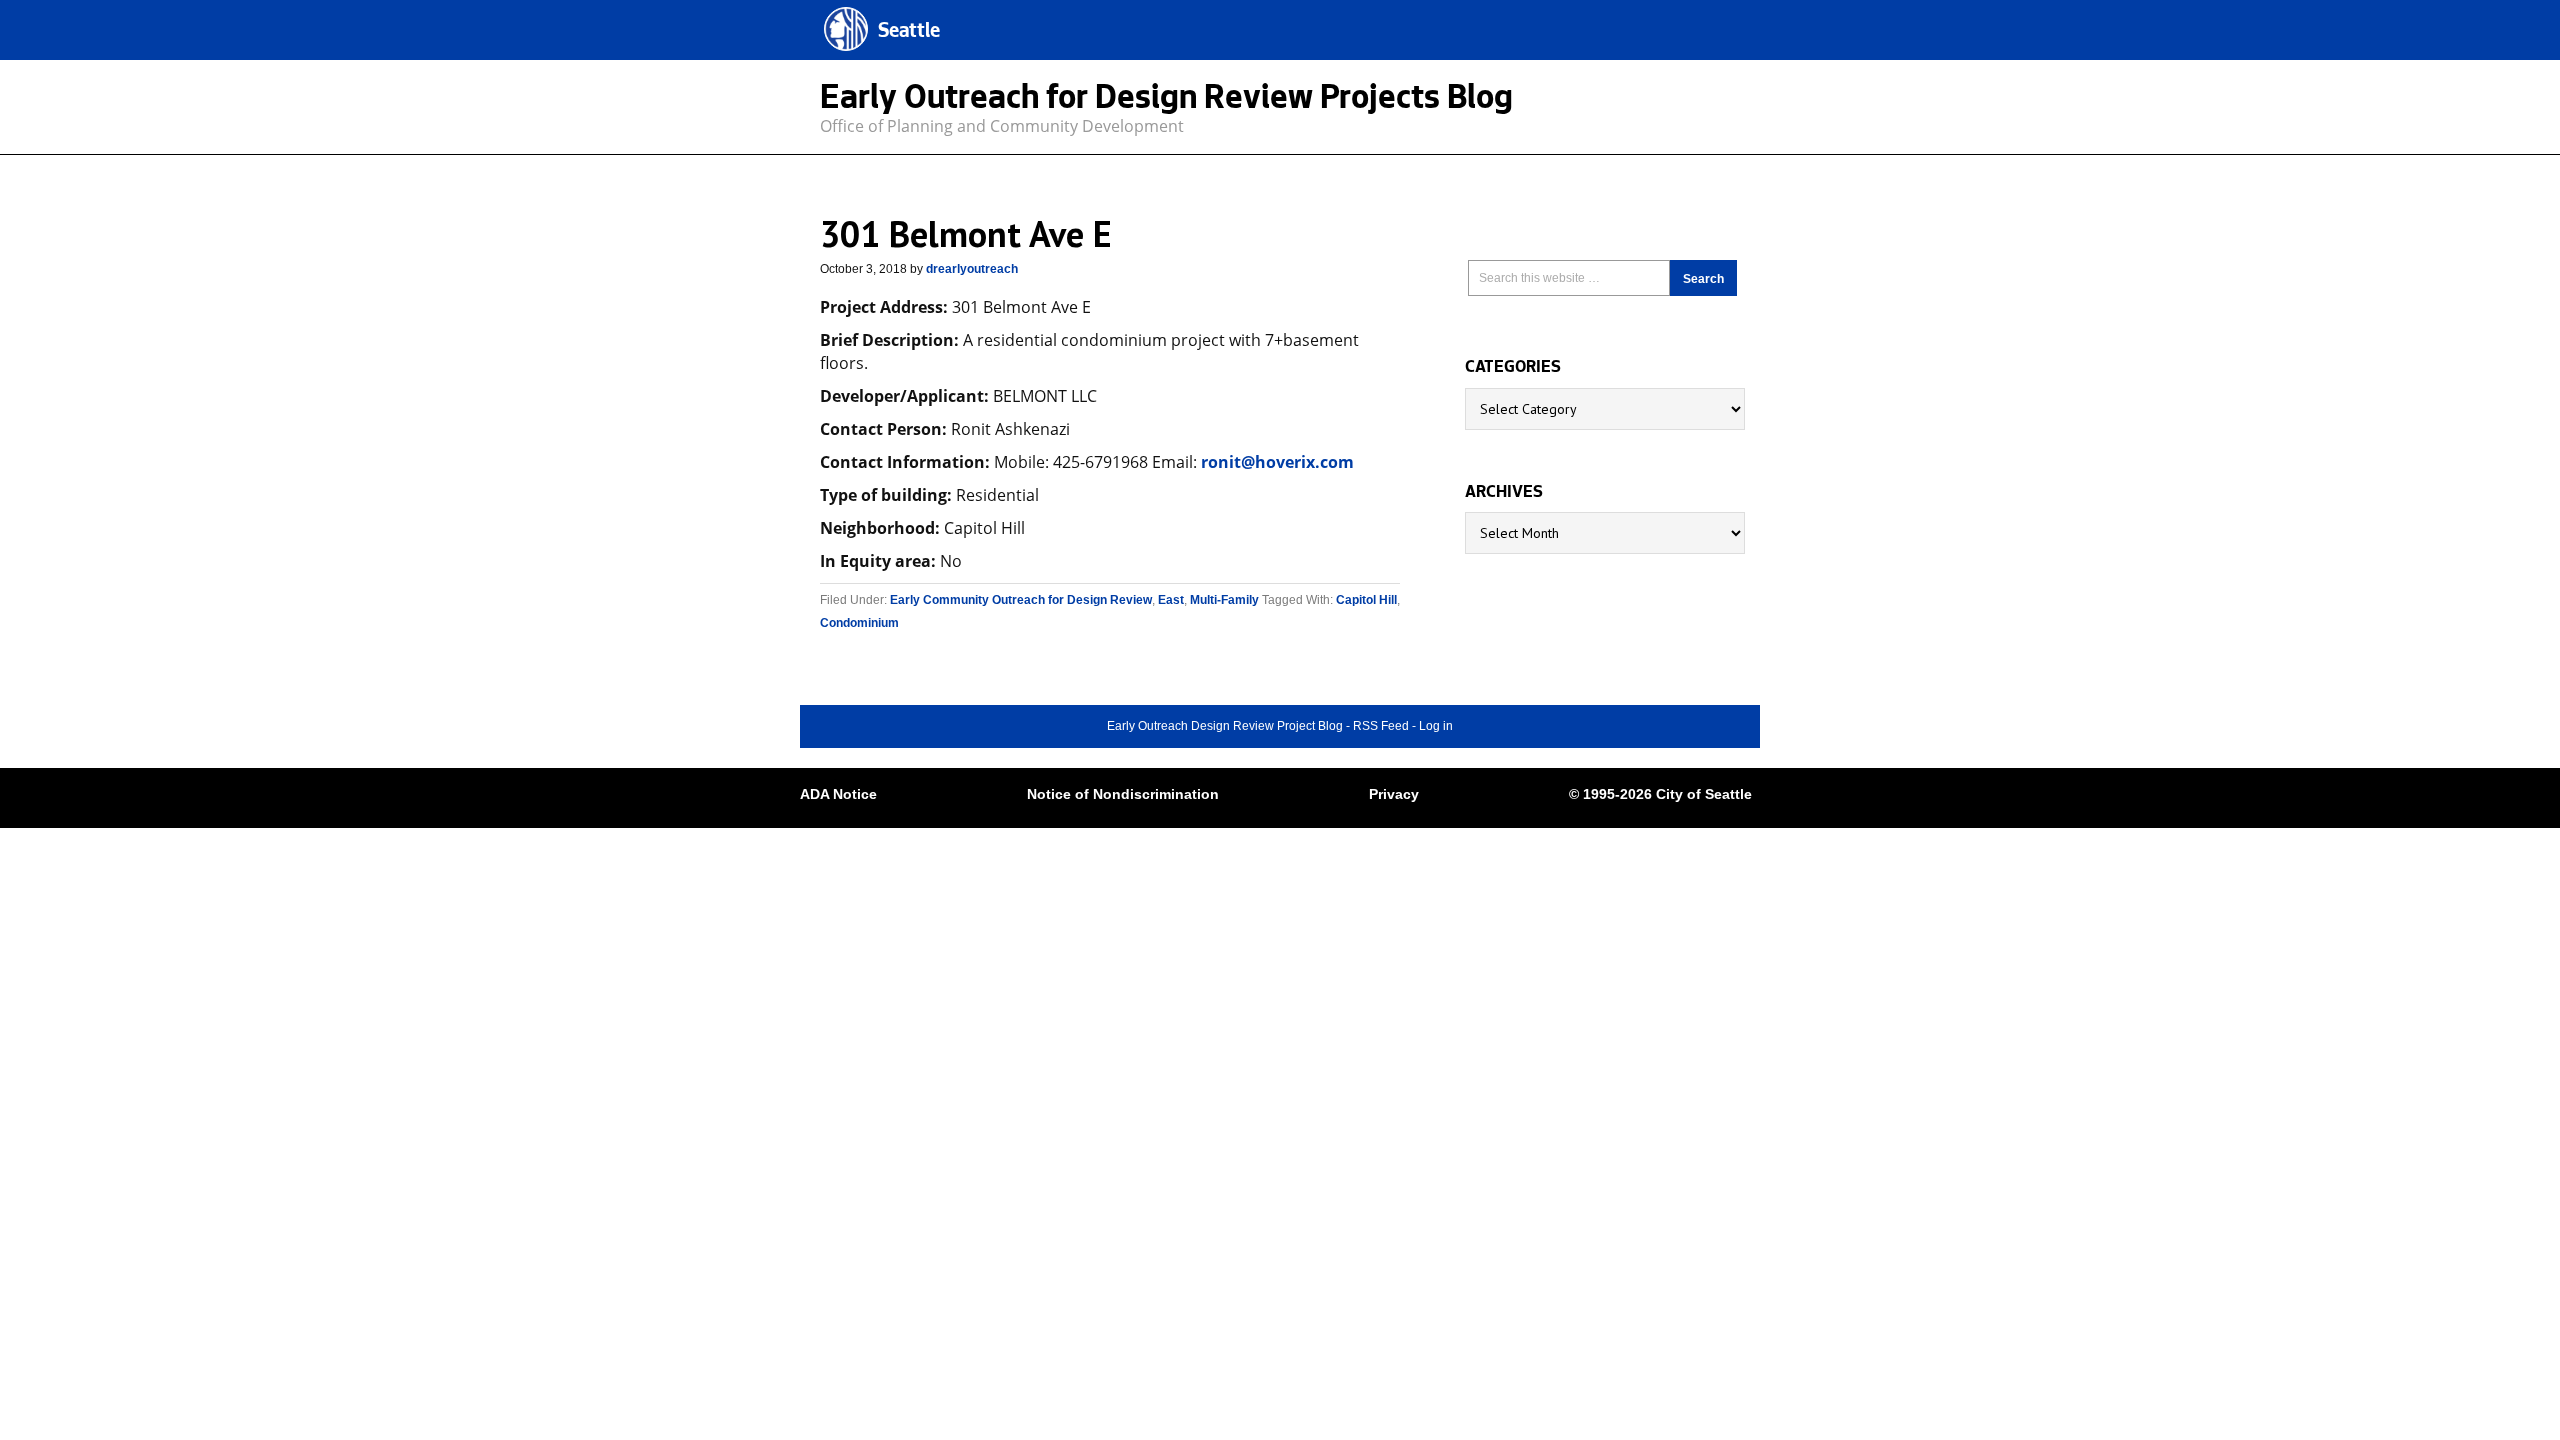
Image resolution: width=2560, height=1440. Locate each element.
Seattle (909, 32)
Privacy (1394, 794)
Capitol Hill (1366, 600)
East (1171, 600)
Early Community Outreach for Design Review (1021, 600)
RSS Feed (1381, 726)
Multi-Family (1224, 600)
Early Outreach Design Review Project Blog (1225, 726)
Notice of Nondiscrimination (1123, 794)
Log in (1436, 726)
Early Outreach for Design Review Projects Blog (1166, 101)
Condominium (859, 623)
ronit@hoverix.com (1277, 462)
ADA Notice (838, 794)
